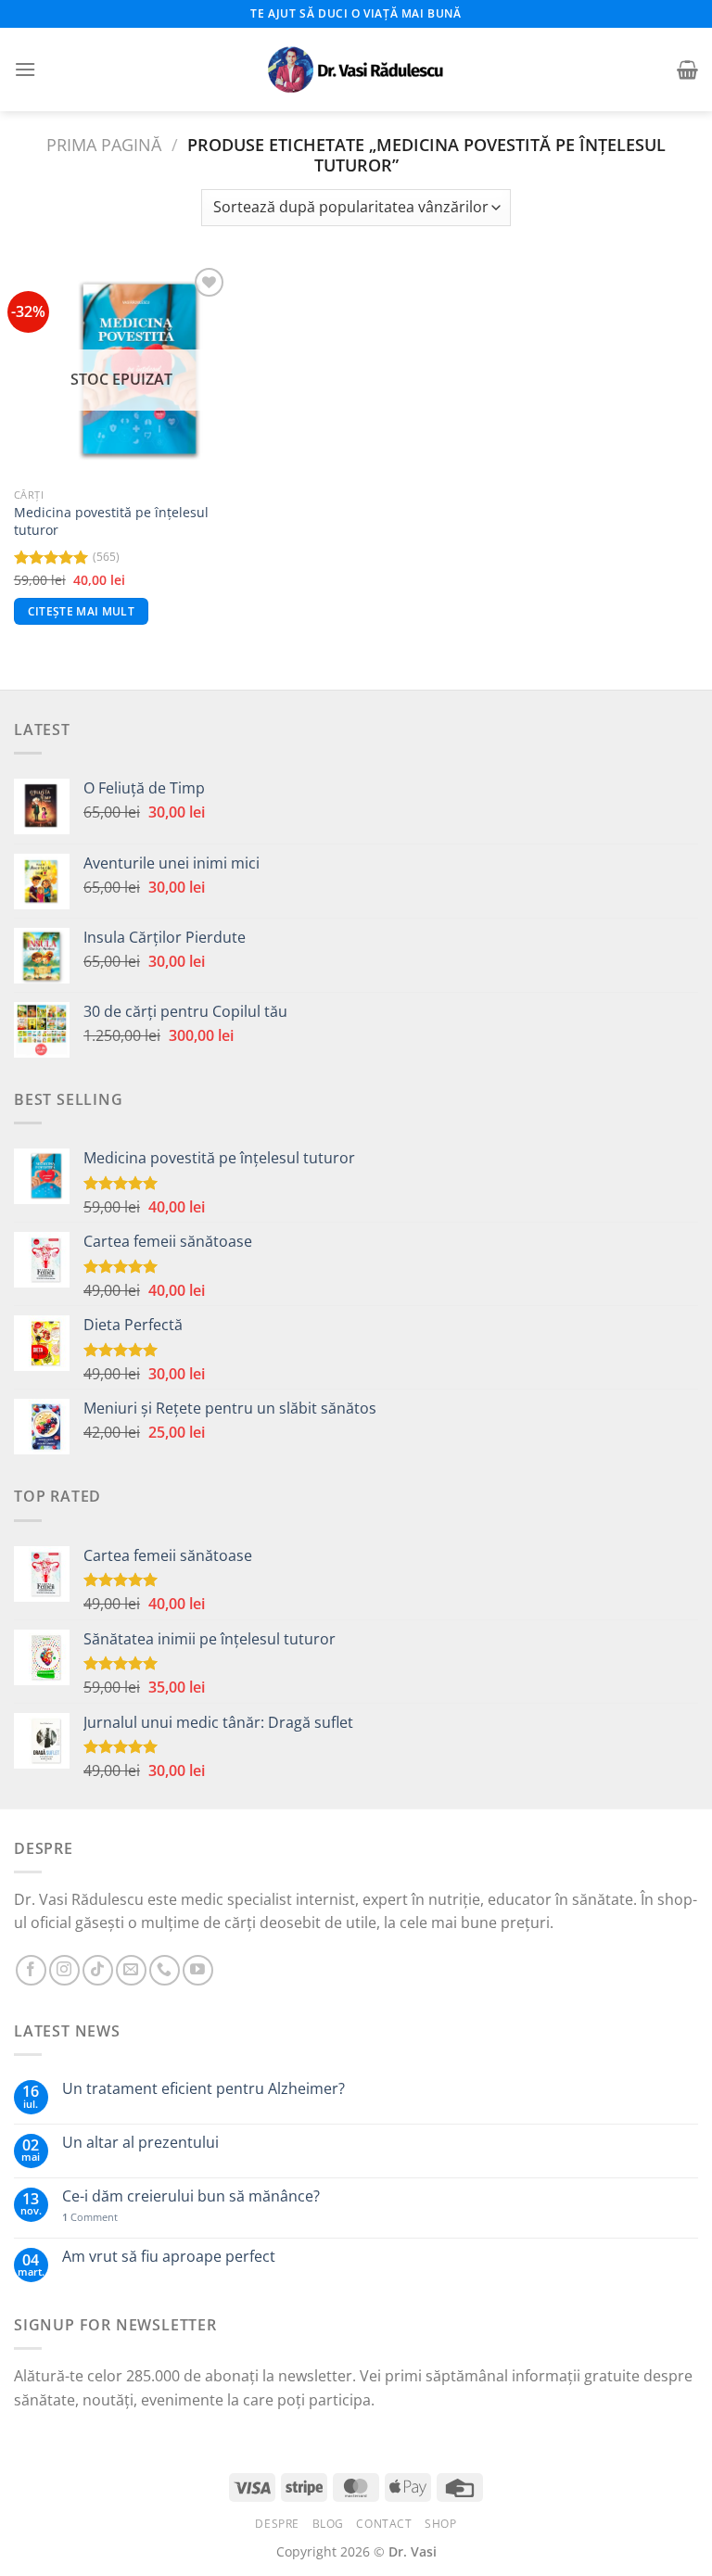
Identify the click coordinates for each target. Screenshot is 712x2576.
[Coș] (687, 70)
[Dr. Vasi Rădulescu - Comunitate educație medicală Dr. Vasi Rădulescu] (356, 70)
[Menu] (25, 69)
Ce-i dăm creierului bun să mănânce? (191, 2196)
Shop (440, 2524)
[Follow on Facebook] (31, 1970)
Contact (384, 2524)
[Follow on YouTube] (198, 1970)
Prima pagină (104, 144)
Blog (328, 2524)
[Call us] (165, 1970)
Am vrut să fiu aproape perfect (169, 2257)
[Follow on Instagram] (64, 1970)
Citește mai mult (82, 611)
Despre (277, 2524)
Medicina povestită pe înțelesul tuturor (111, 521)
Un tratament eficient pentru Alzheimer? (203, 2089)
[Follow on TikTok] (98, 1970)
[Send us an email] (131, 1970)
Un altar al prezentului (140, 2143)
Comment (90, 2217)
